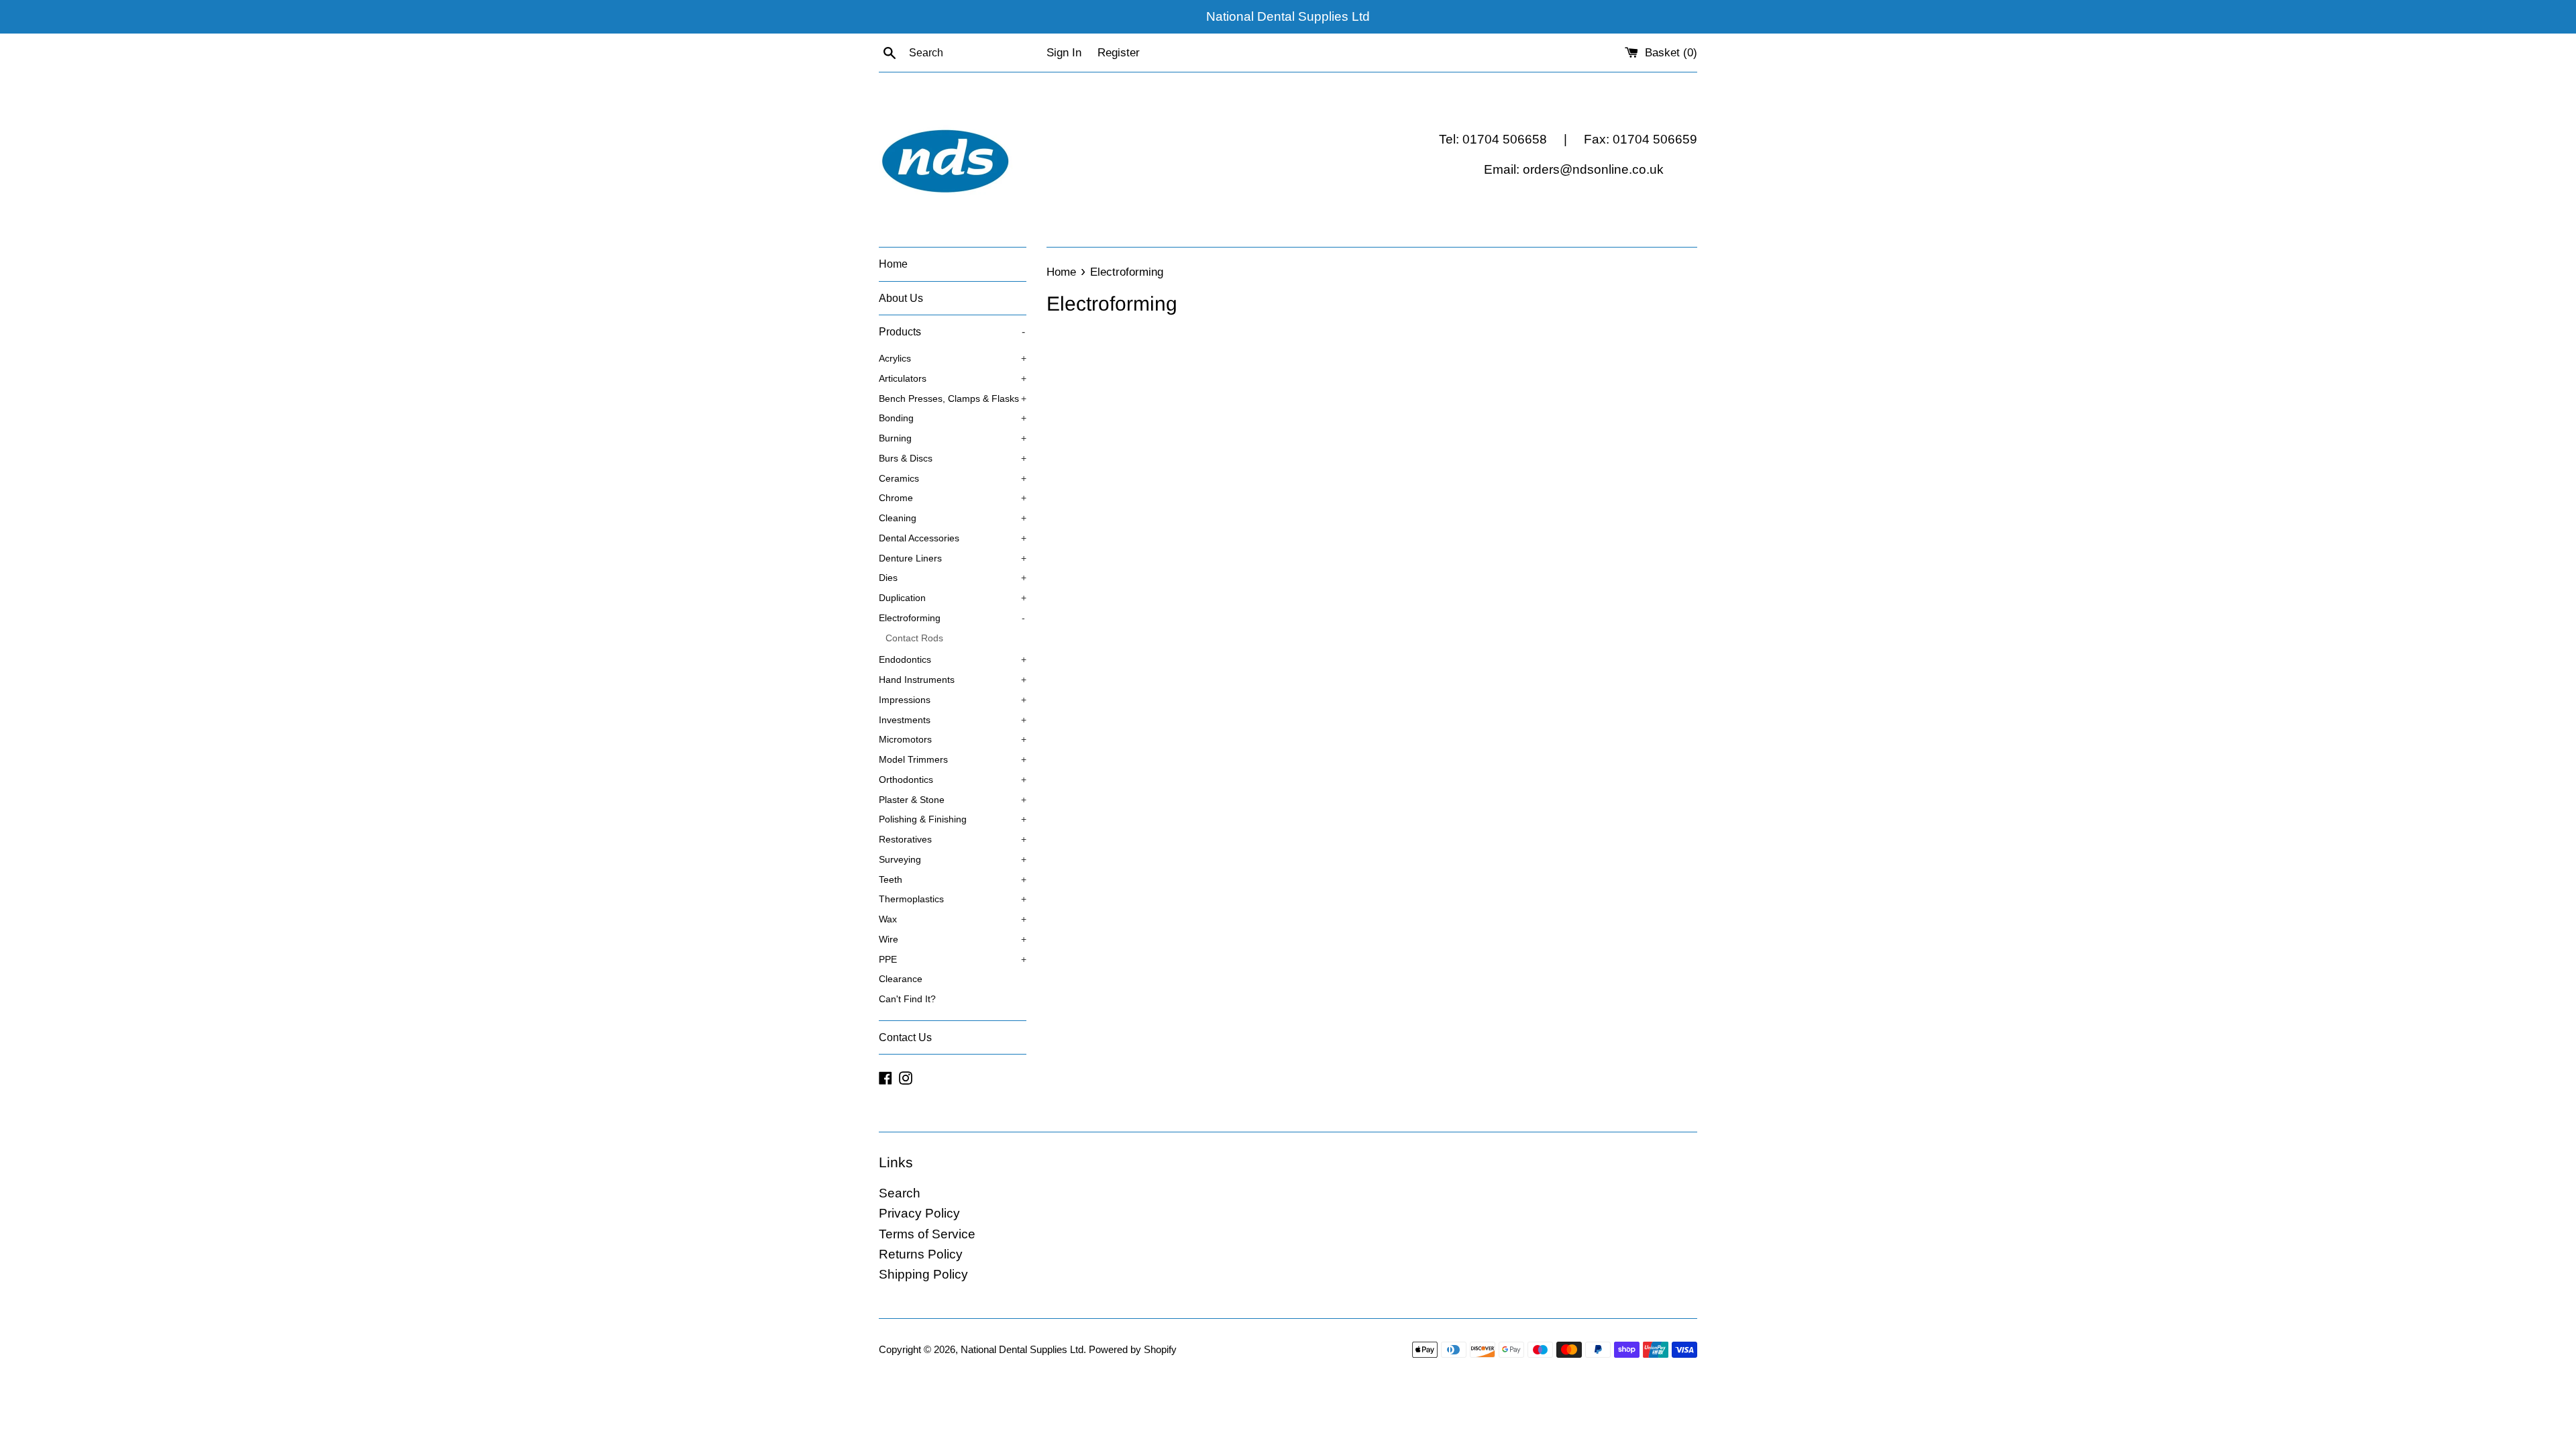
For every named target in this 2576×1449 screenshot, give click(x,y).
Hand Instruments (953, 680)
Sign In (1064, 53)
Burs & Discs (953, 459)
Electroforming (952, 618)
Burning (953, 438)
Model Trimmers (953, 760)
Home (893, 264)
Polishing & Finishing (953, 819)
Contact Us (905, 1037)
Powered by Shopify (1133, 1349)
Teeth (953, 880)
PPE (953, 960)
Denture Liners (953, 558)
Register (1119, 53)
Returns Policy (921, 1254)
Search (900, 1193)
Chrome (953, 498)
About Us (901, 298)
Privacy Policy (919, 1213)
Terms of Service (927, 1234)
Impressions (953, 700)
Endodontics (953, 660)
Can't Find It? (907, 999)
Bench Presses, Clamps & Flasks (953, 399)
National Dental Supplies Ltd (1022, 1349)
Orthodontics (953, 780)
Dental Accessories (953, 538)
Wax (953, 919)
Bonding (953, 418)
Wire (953, 940)
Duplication (953, 598)
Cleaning (953, 518)
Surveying (953, 860)
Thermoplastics (953, 899)
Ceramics (953, 479)
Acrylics (953, 359)
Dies (953, 578)
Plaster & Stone (953, 800)
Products (952, 332)
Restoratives (953, 840)
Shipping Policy (923, 1274)
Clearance (901, 979)
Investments (953, 720)
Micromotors (953, 740)
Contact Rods (914, 638)
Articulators (953, 379)
